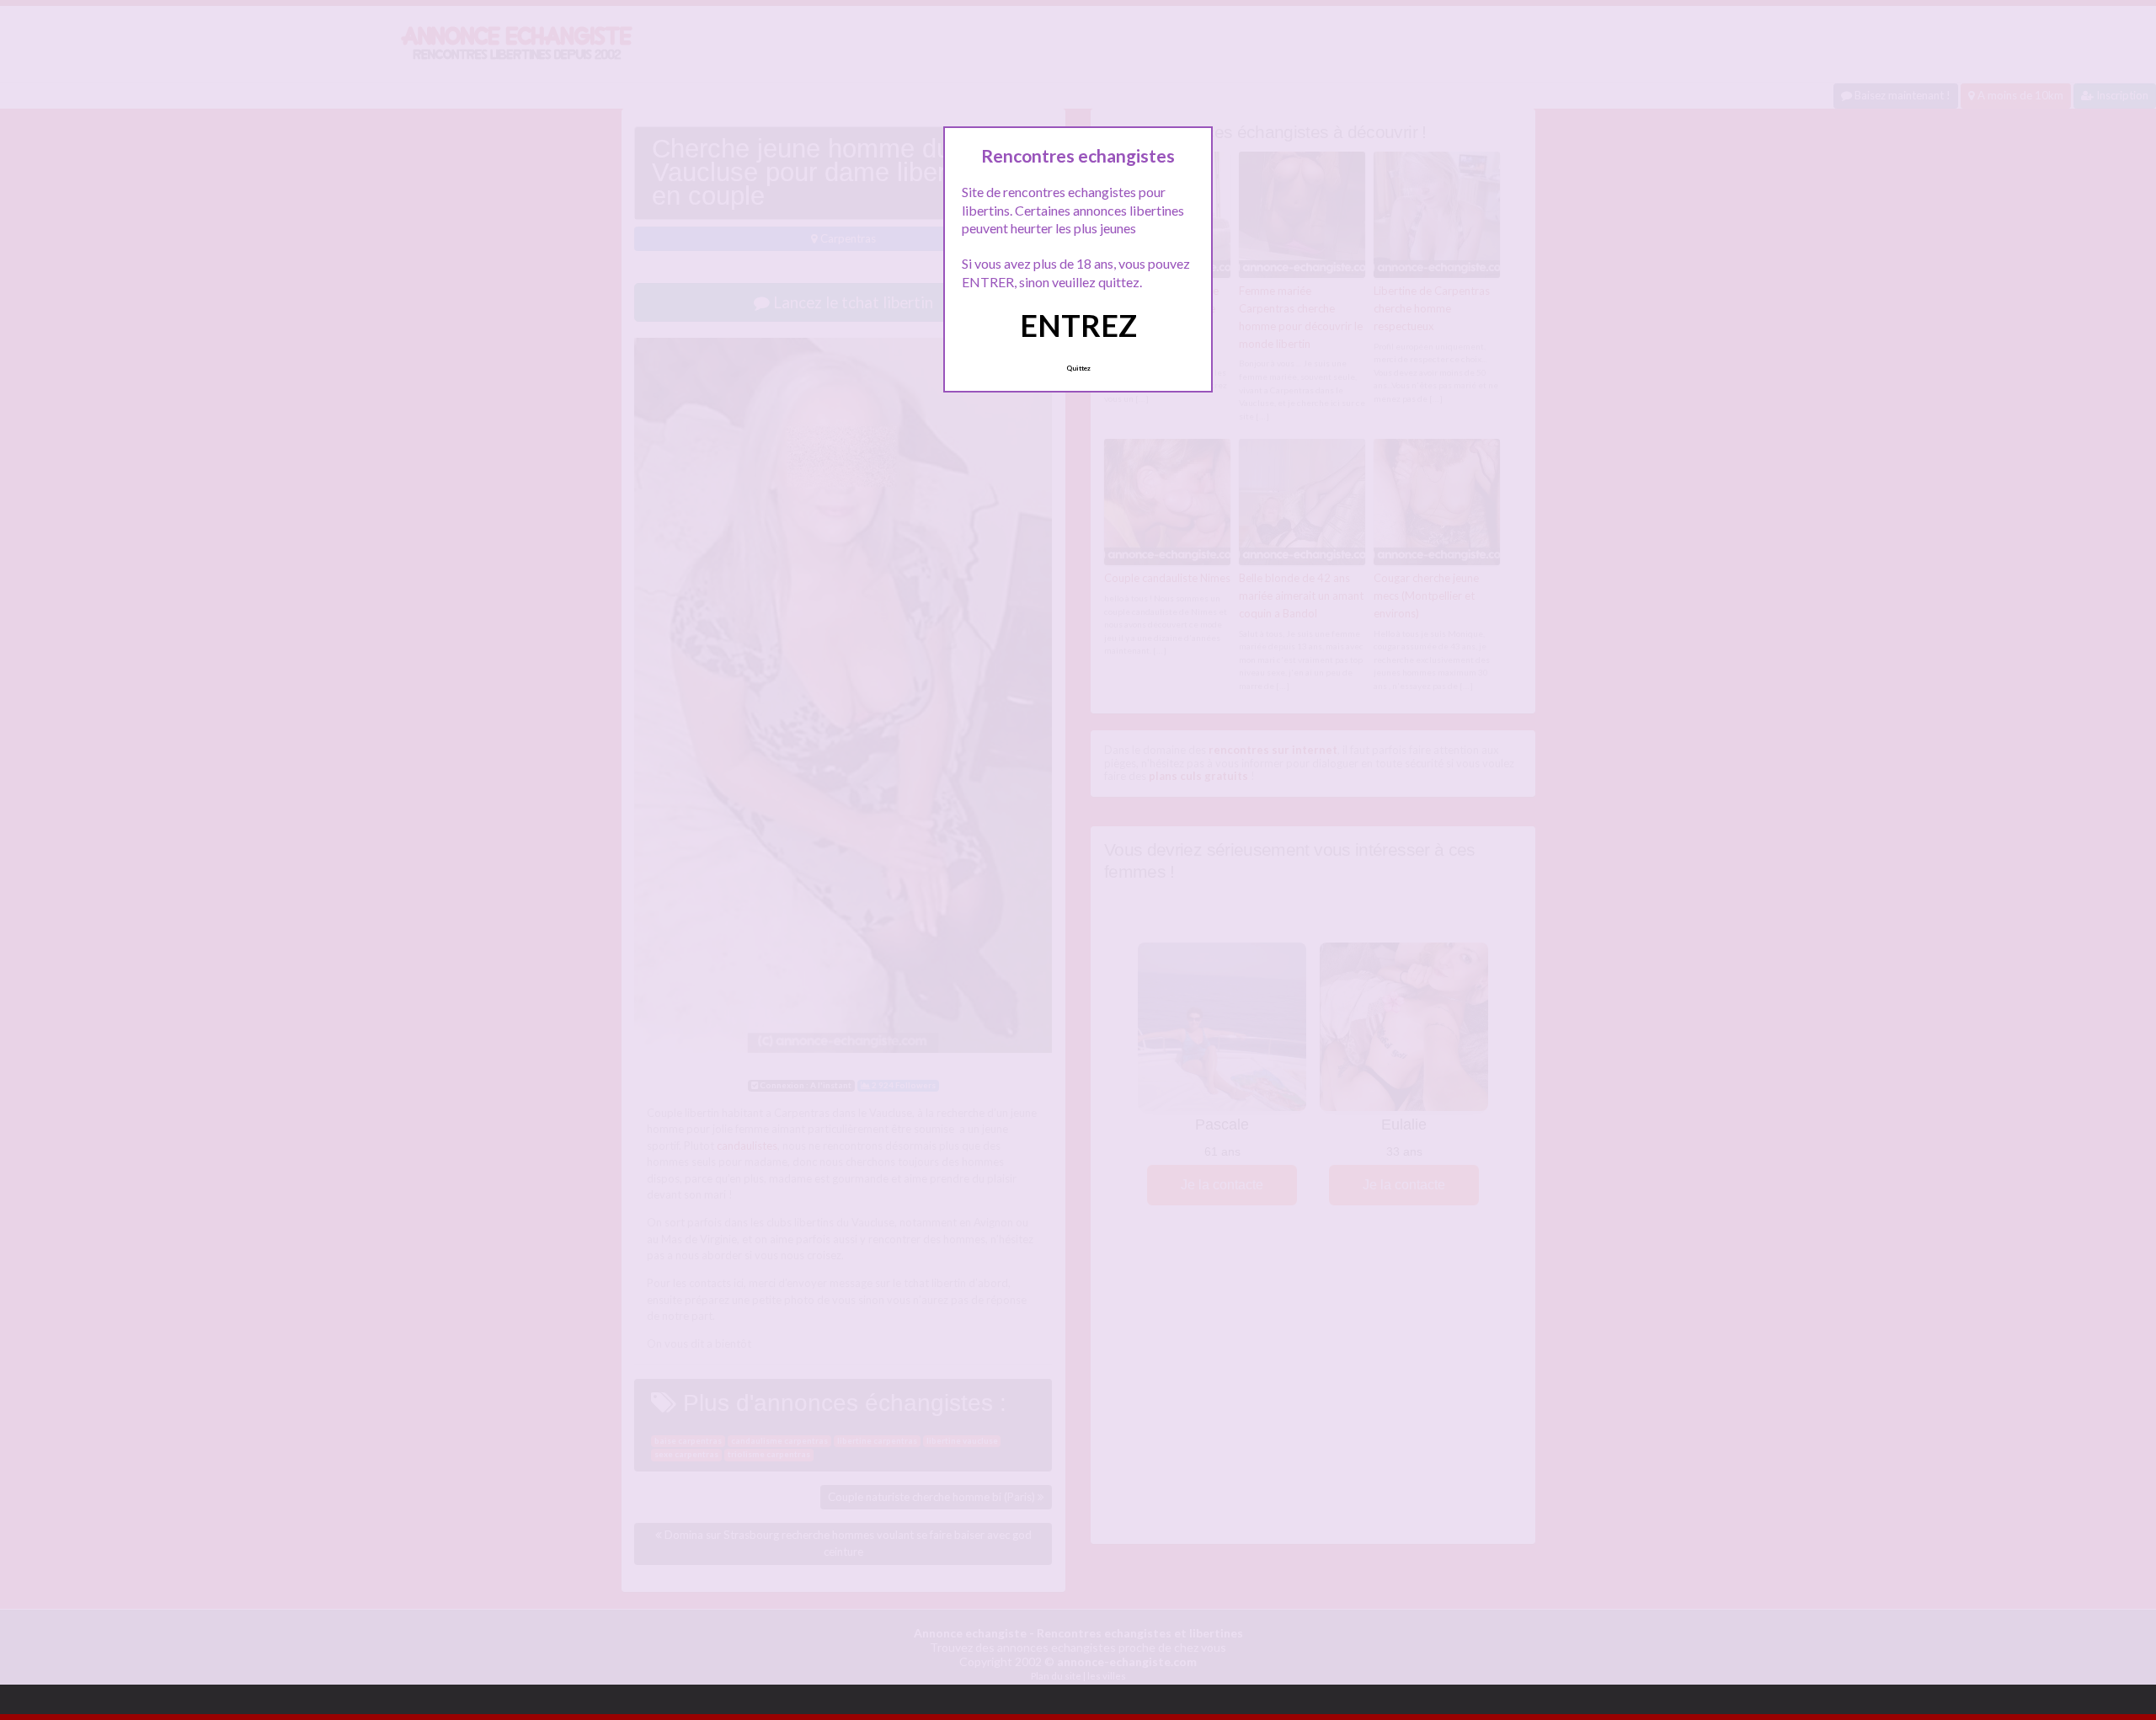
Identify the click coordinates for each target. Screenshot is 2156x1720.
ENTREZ (1078, 325)
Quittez (1078, 368)
